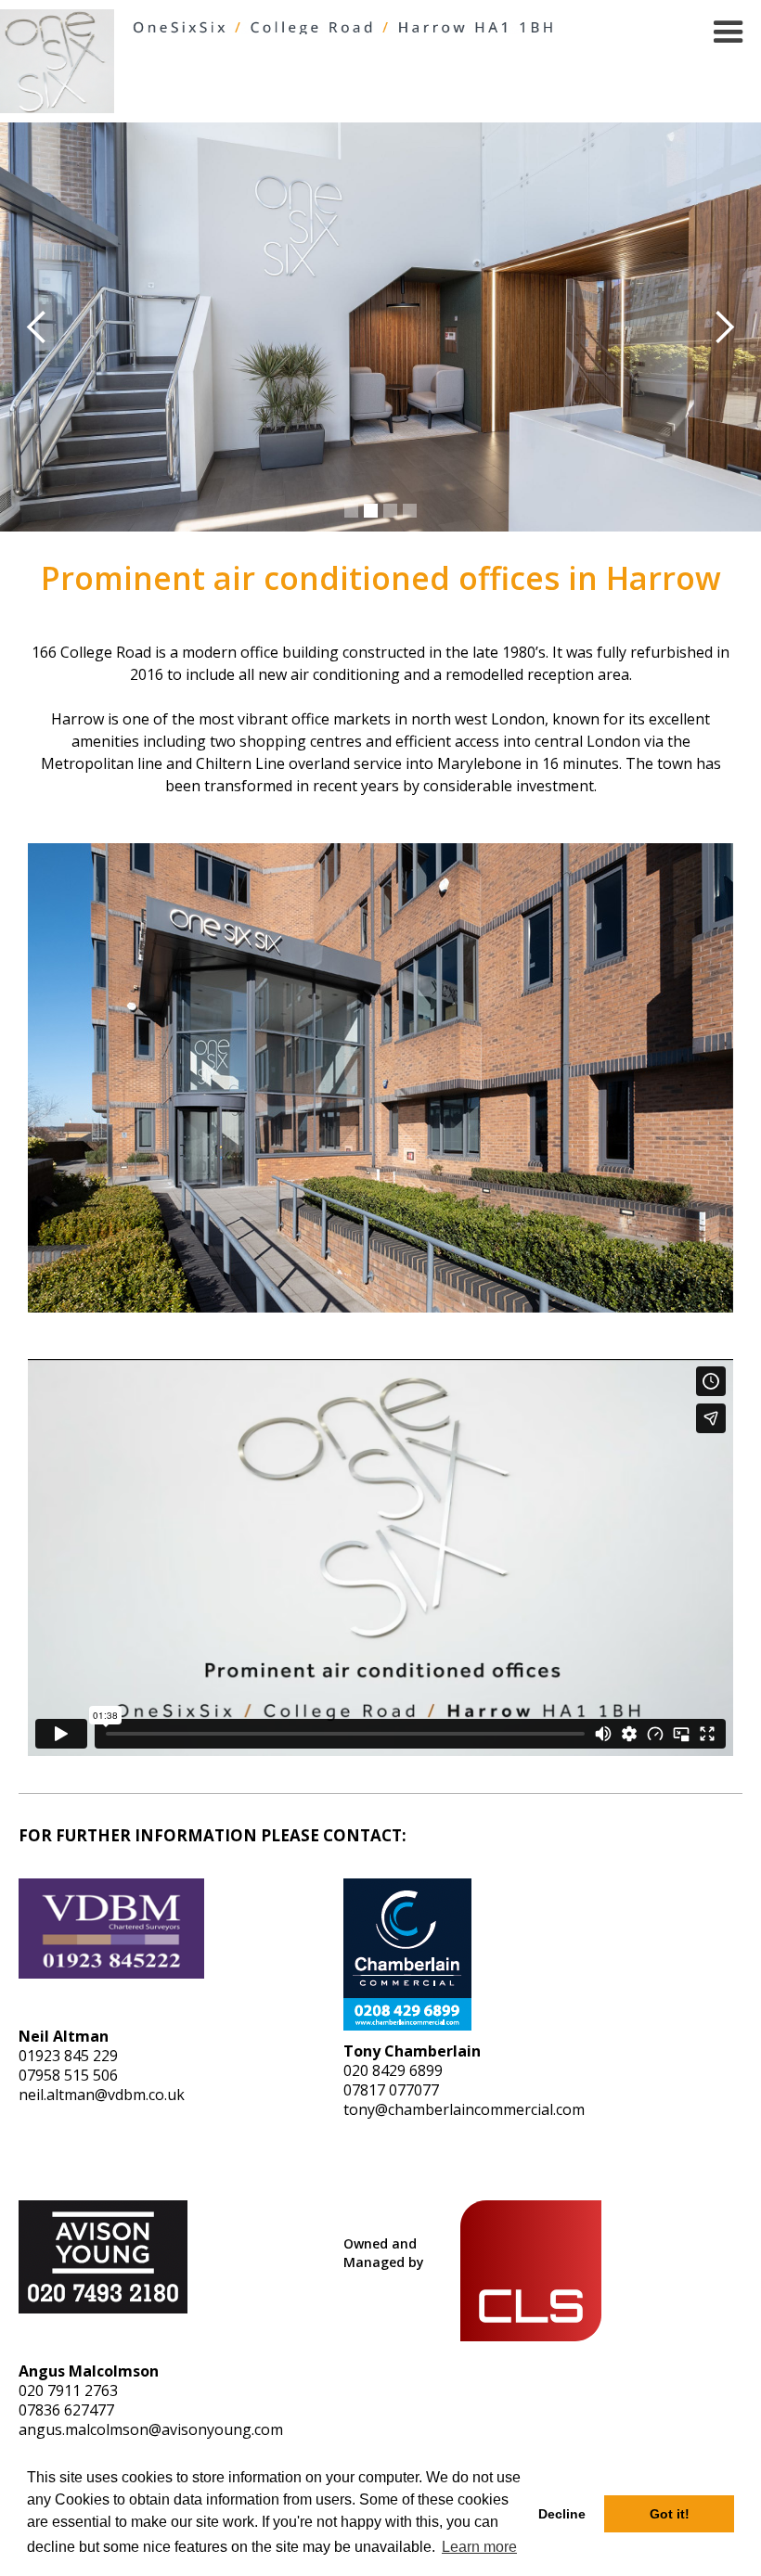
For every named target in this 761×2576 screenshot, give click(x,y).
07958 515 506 (68, 2075)
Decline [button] (562, 2514)
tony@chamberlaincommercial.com (464, 2109)
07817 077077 (391, 2090)
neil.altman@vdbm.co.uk (102, 2095)
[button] (729, 32)
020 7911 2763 (68, 2390)
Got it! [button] (670, 2514)
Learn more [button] (479, 2547)
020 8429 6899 (393, 2070)
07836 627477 (66, 2410)
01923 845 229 (68, 2056)
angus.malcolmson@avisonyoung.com (151, 2429)
